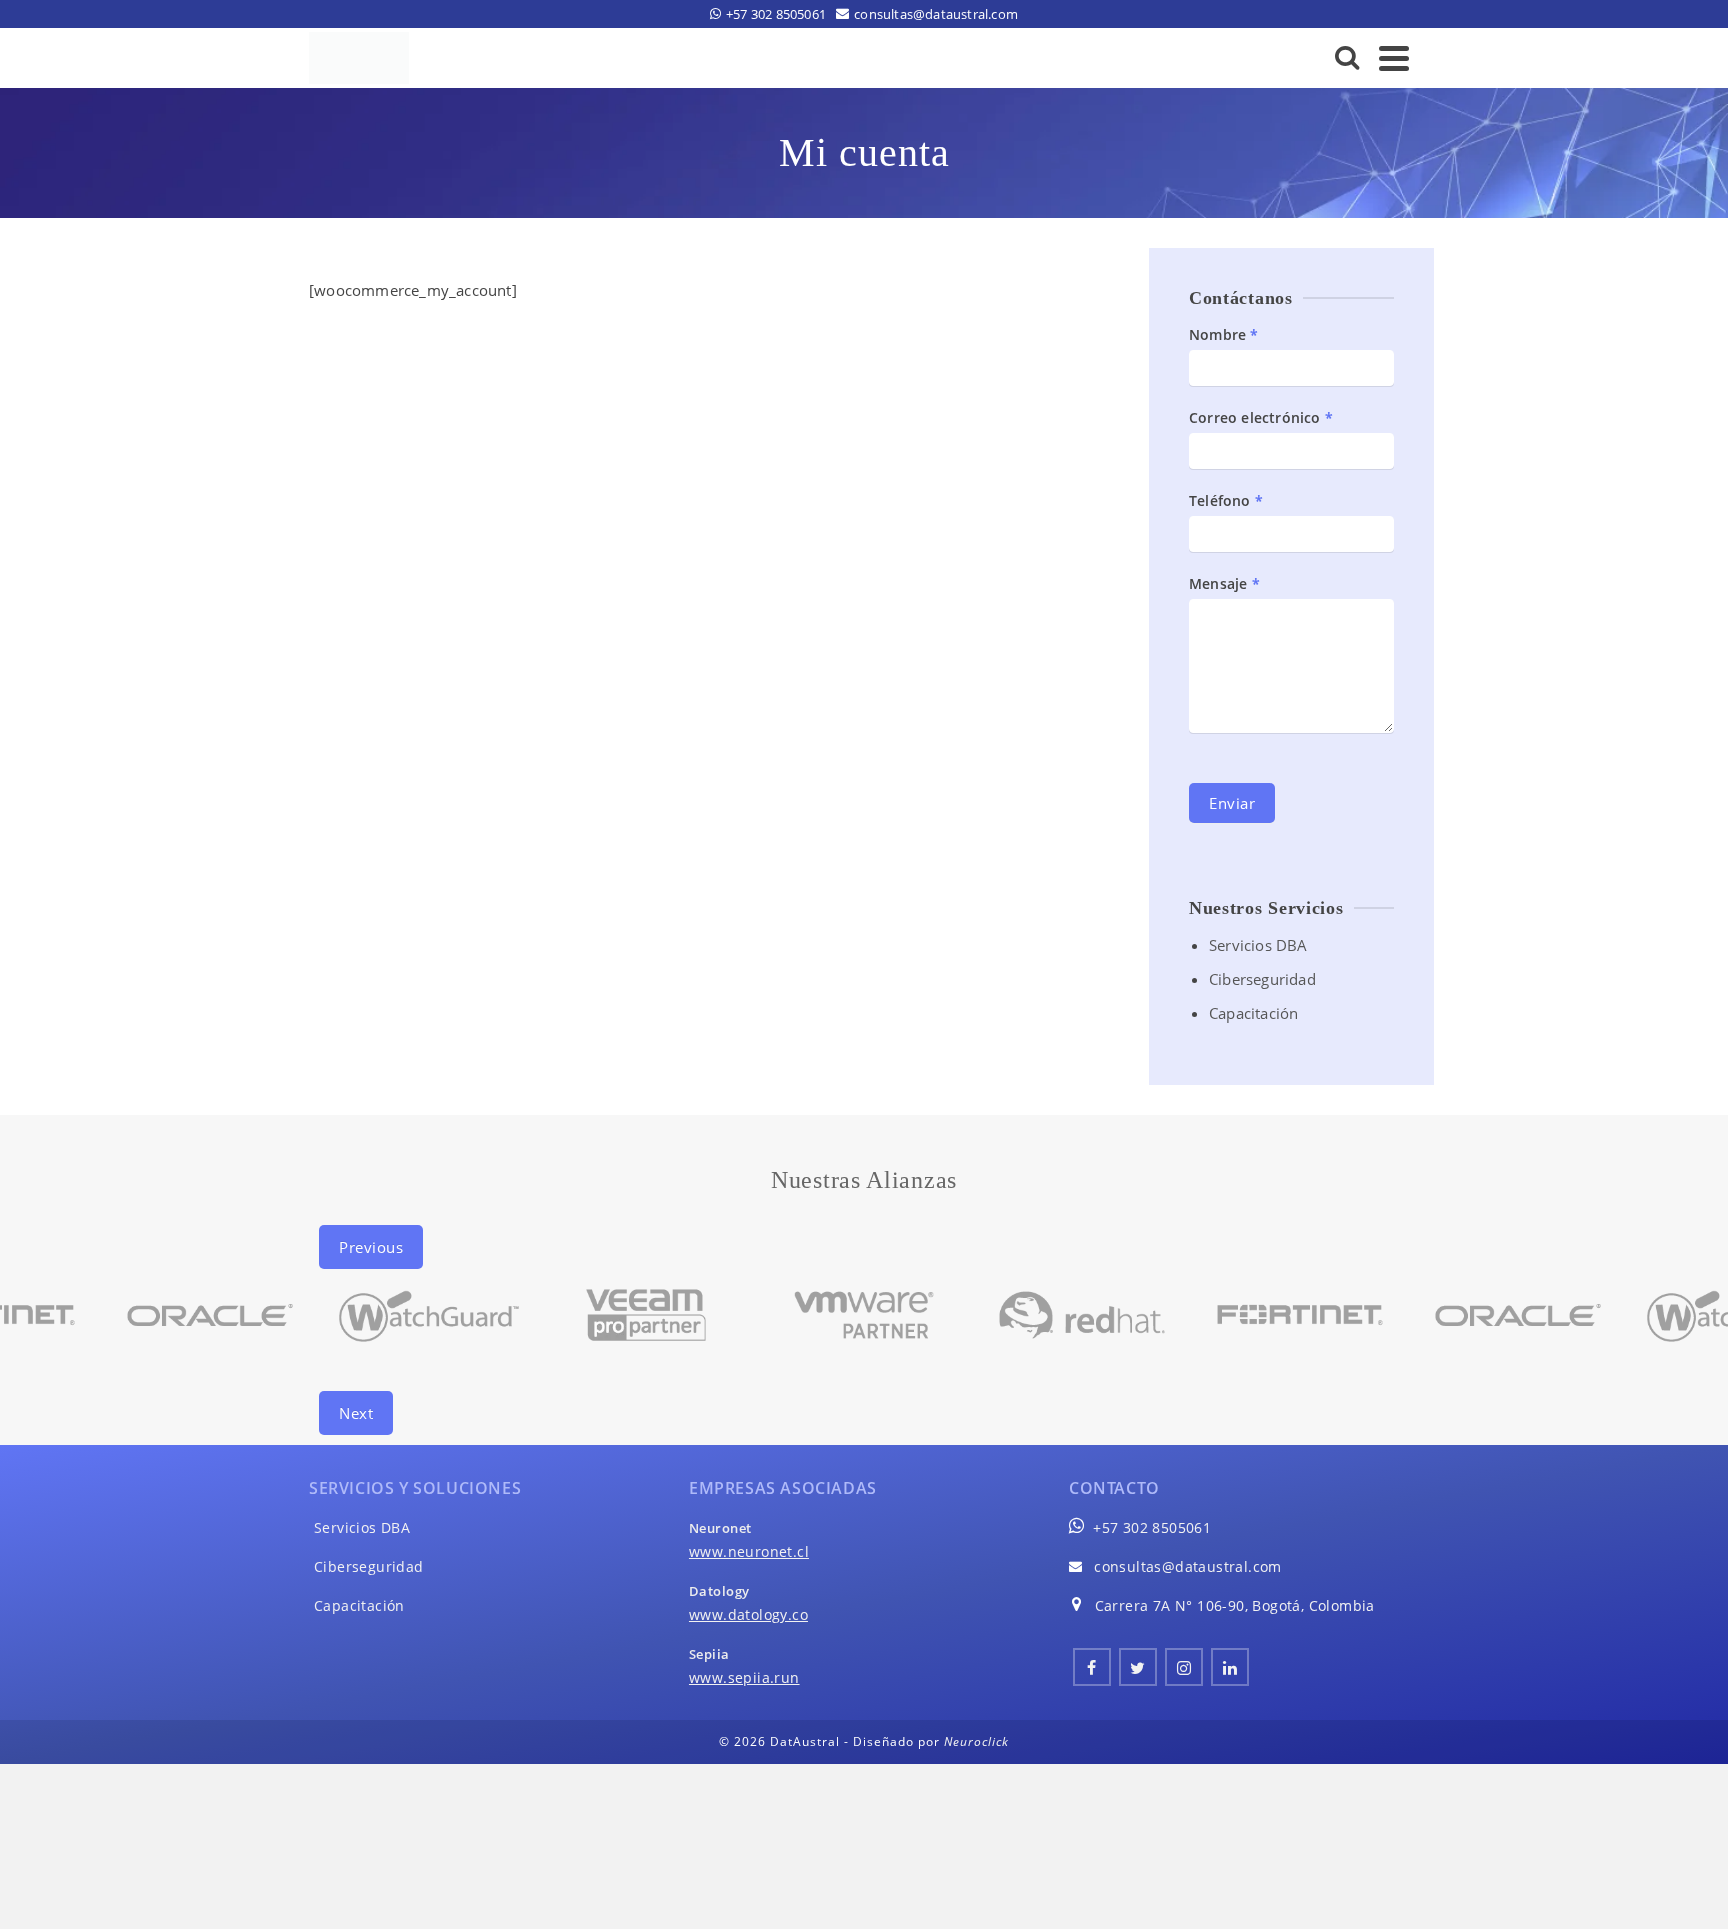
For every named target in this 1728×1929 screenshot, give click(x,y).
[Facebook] (1092, 1667)
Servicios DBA (1258, 945)
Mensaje (1224, 583)
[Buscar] (1347, 58)
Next (356, 1413)
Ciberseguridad (1262, 979)
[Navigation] (1394, 58)
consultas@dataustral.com (1188, 1566)
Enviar (1232, 803)
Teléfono (1226, 500)
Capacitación (1253, 1013)
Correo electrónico (1261, 417)
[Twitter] (1138, 1667)
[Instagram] (1184, 1667)
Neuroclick (976, 1741)
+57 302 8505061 (1152, 1527)
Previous (371, 1247)
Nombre (1224, 334)
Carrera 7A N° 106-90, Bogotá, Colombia (1235, 1605)
